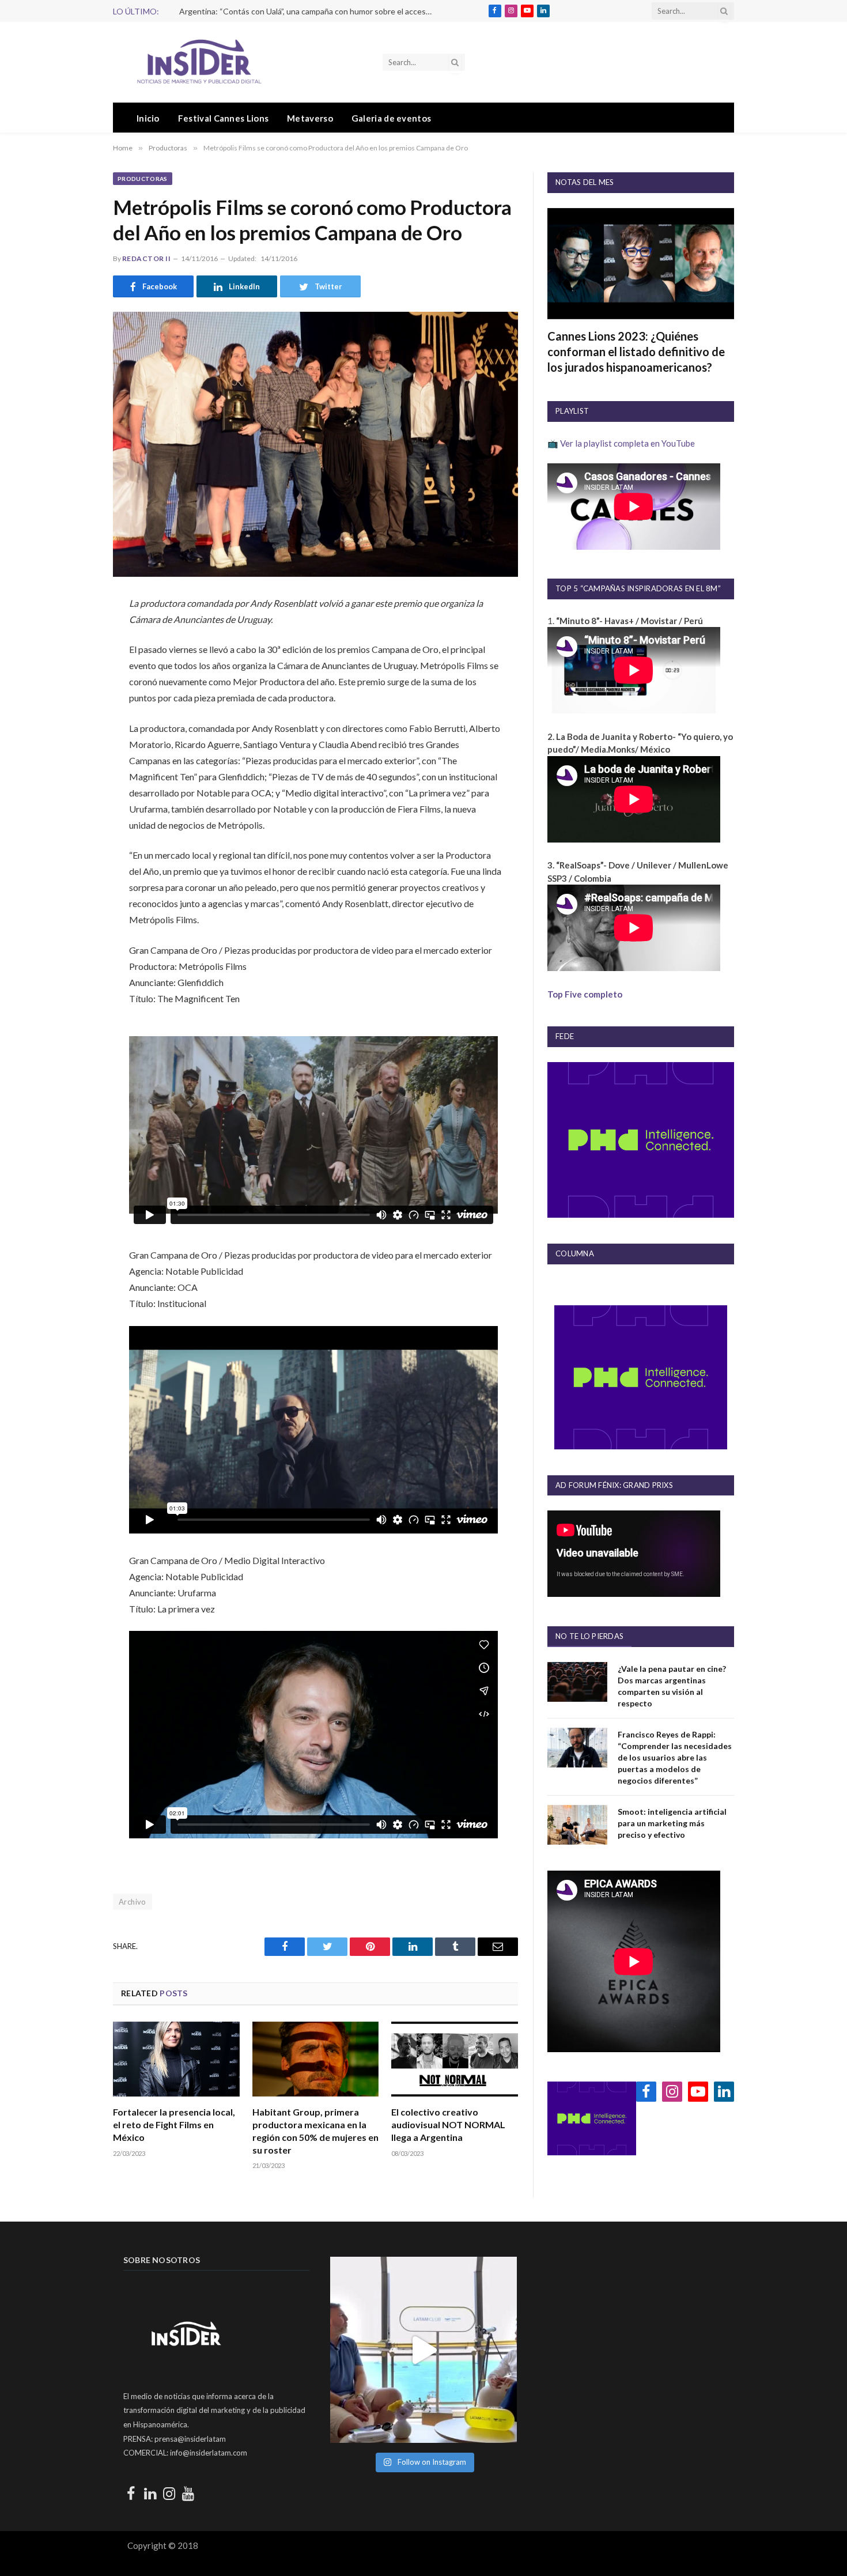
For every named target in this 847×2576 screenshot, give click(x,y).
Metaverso (310, 118)
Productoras (143, 179)
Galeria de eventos (391, 118)
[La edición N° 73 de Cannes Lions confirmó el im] (423, 2350)
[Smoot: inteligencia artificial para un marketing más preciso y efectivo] (577, 1825)
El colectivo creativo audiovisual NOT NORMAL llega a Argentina (448, 2124)
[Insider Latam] (199, 62)
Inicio (148, 118)
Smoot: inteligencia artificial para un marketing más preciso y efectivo (672, 1823)
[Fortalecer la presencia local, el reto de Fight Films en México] (176, 2059)
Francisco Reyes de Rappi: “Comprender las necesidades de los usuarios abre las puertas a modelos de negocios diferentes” (675, 1757)
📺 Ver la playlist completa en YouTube (621, 443)
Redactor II (146, 258)
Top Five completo (585, 994)
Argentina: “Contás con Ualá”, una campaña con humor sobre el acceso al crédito (309, 11)
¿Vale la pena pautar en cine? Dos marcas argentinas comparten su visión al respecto (672, 1686)
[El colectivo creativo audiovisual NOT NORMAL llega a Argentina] (455, 2059)
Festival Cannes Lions (223, 118)
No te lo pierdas (589, 1636)
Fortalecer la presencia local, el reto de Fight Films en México (174, 2124)
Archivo (133, 1902)
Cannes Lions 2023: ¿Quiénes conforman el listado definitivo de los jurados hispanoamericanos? (636, 352)
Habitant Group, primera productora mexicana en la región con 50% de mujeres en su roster (315, 2131)
